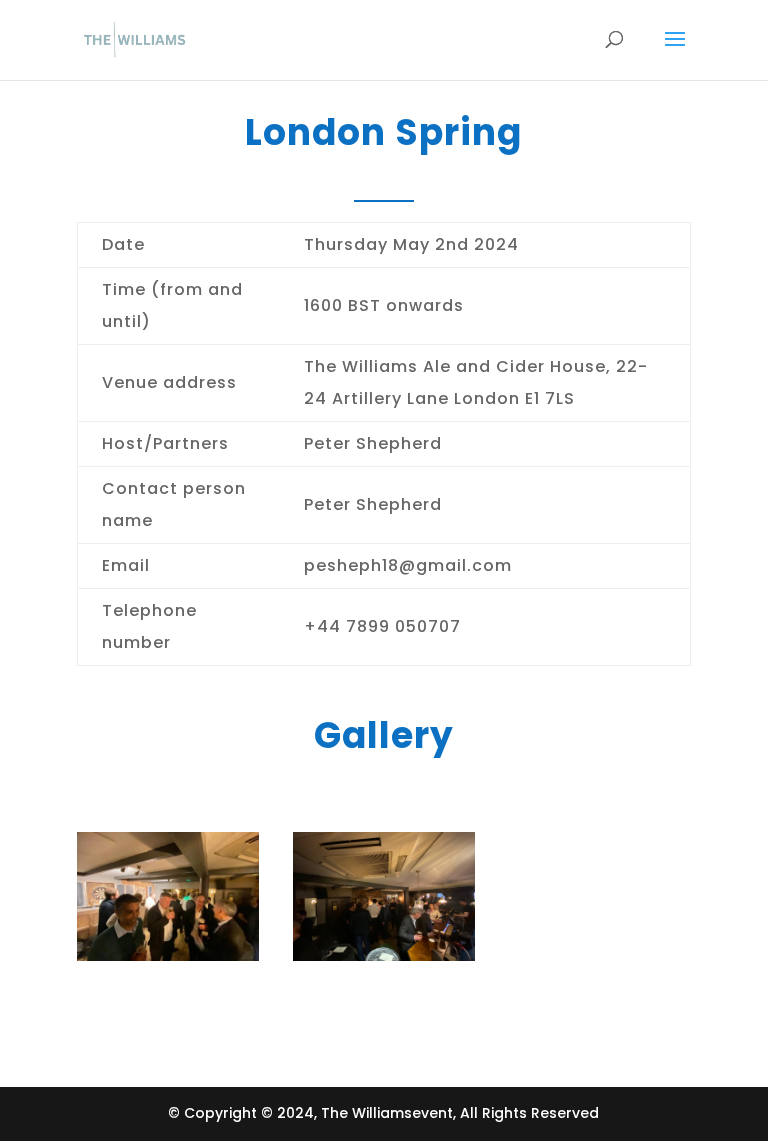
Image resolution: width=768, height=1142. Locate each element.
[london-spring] (384, 956)
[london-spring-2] (168, 956)
